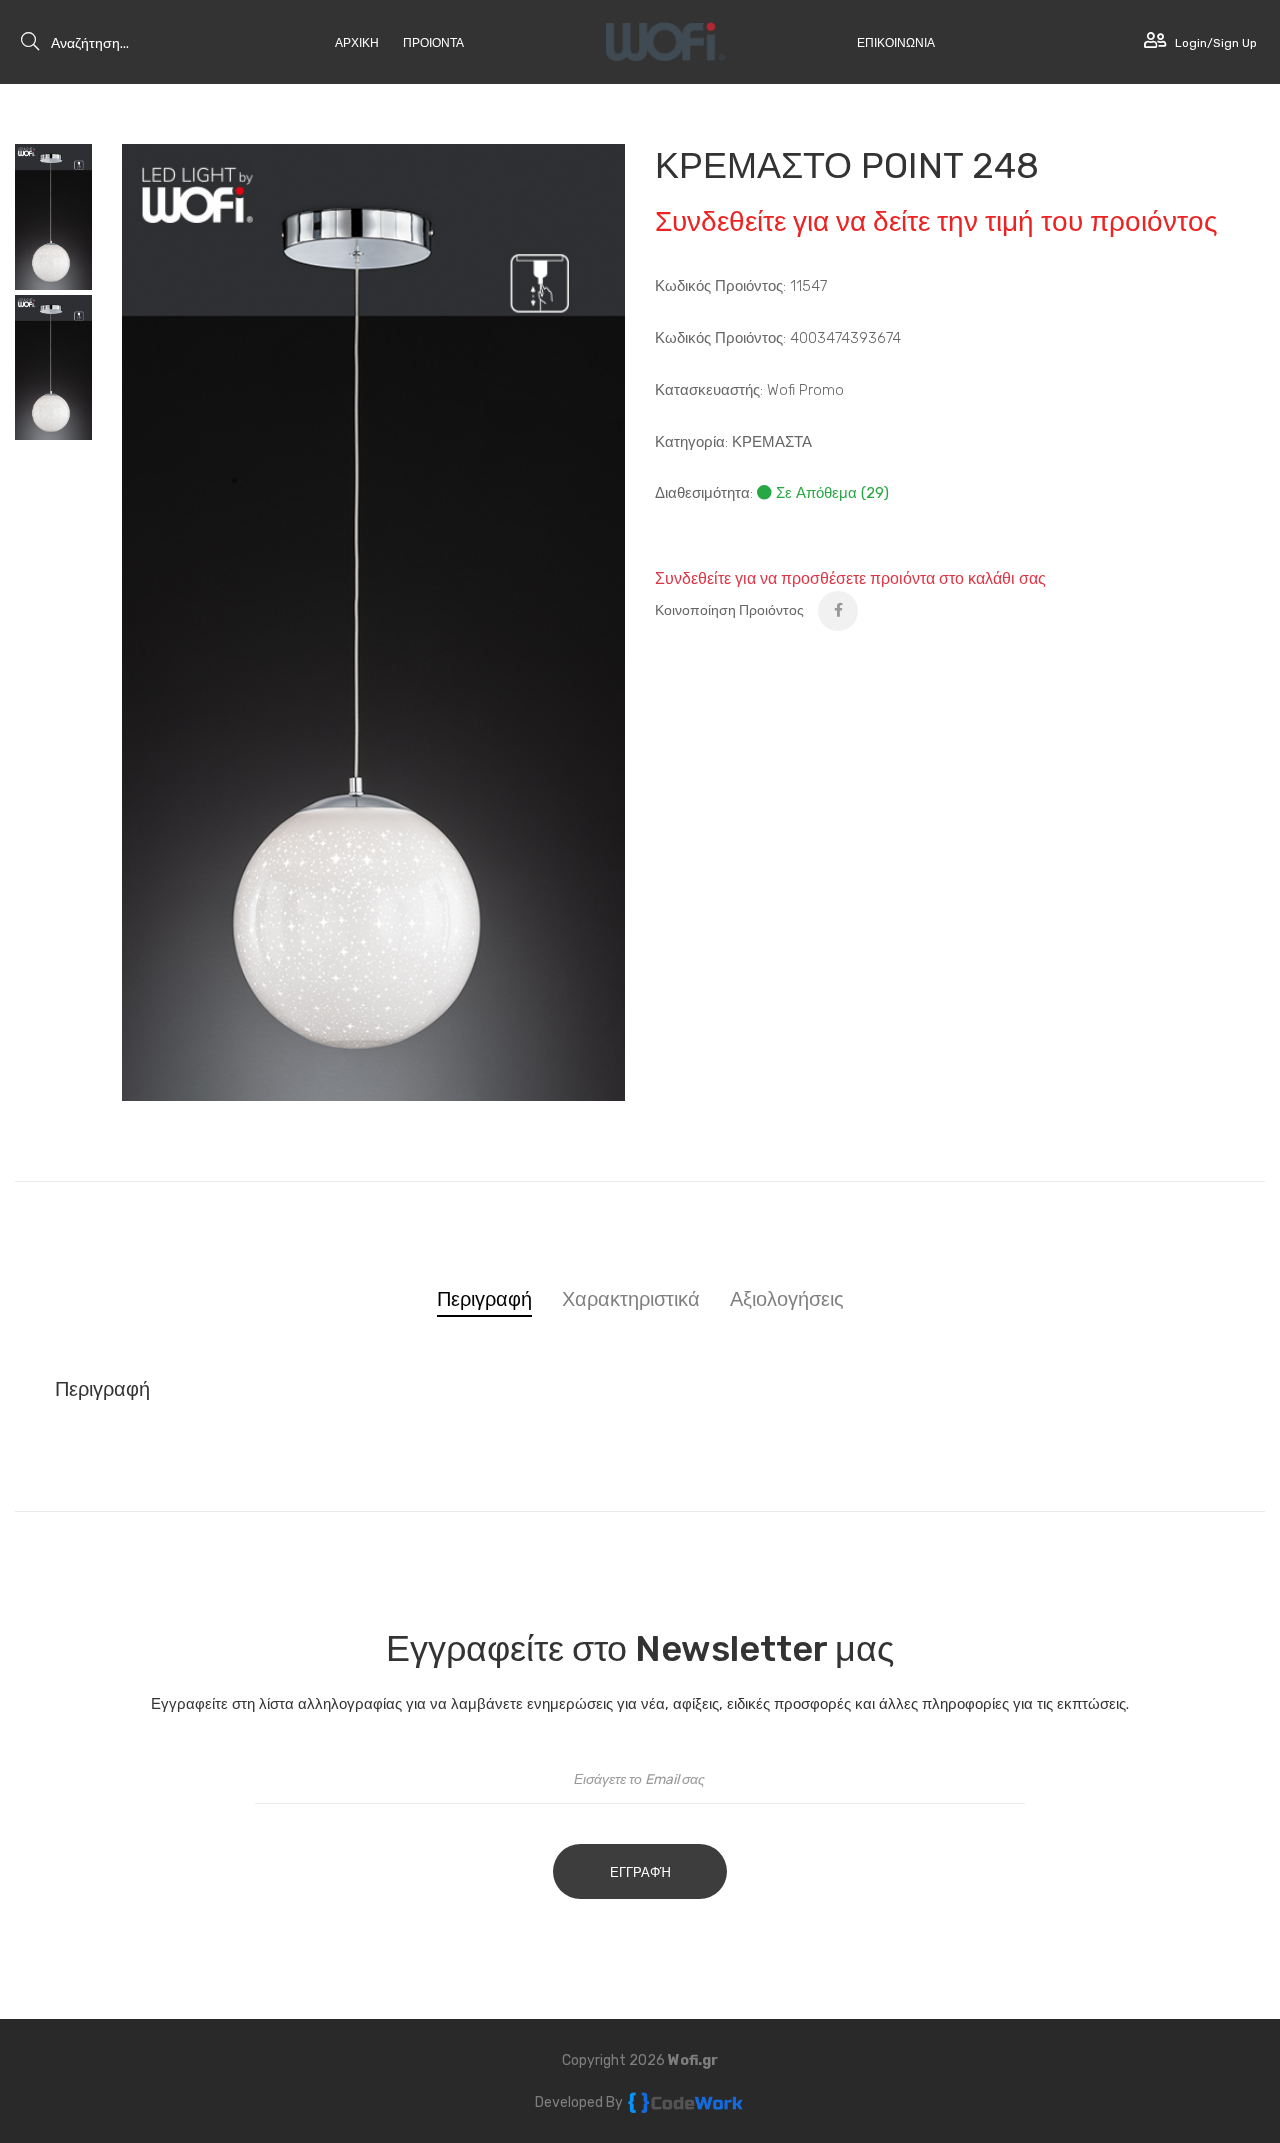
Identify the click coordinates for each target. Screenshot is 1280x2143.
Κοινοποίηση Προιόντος (729, 610)
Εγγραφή (640, 1872)
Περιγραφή (484, 1299)
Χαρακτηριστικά (631, 1299)
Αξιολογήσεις (787, 1299)
